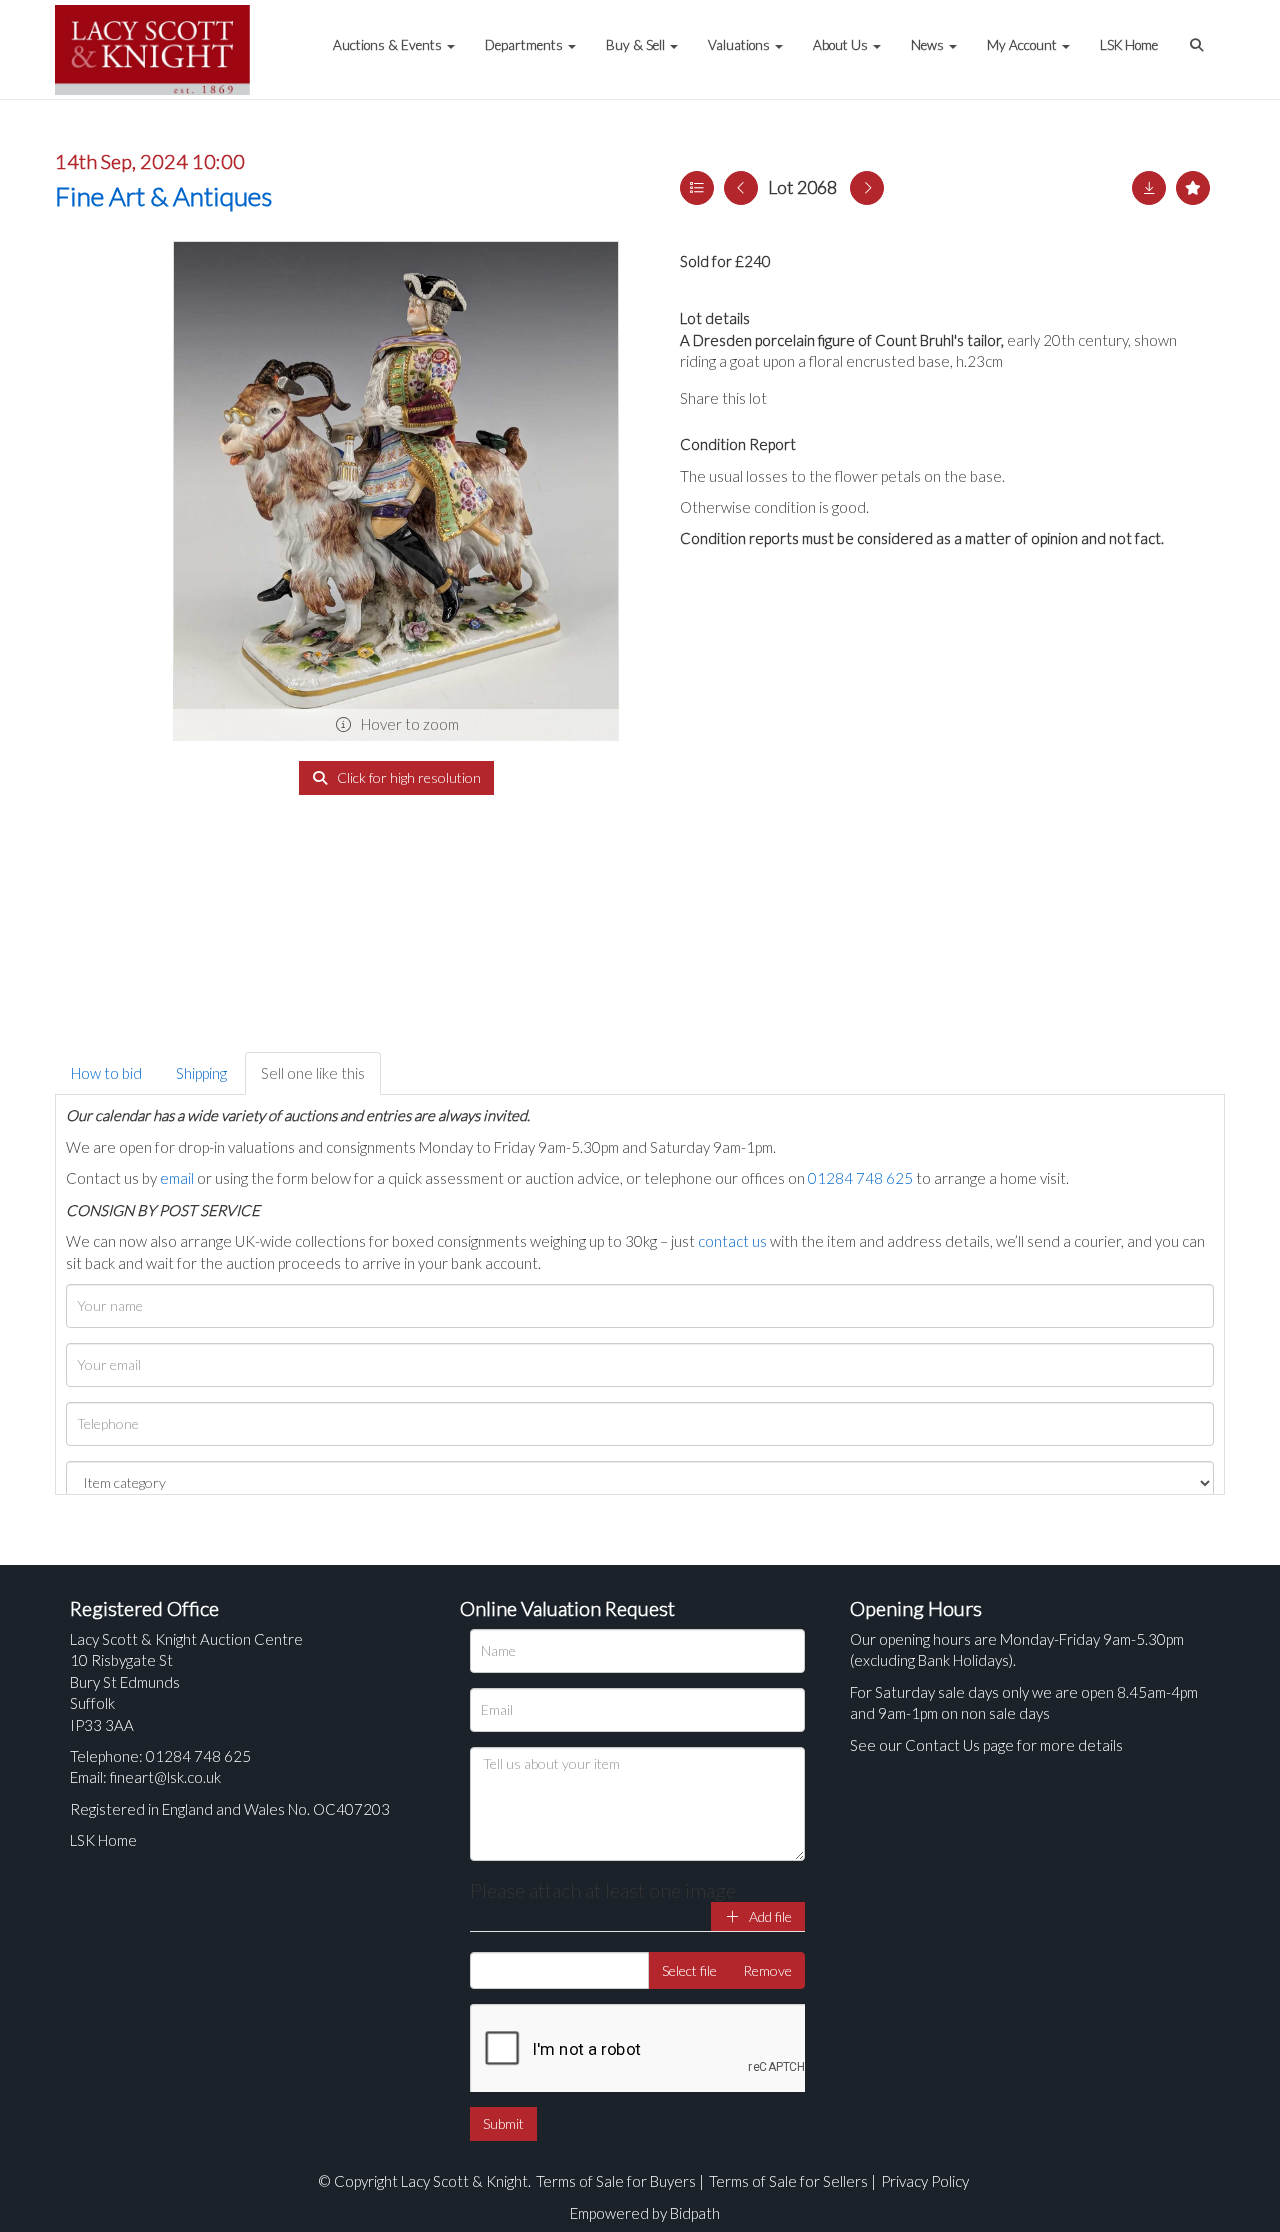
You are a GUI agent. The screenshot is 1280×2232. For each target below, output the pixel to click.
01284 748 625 (860, 1178)
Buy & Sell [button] (637, 45)
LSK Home (1129, 45)
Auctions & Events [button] (389, 45)
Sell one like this (313, 1073)
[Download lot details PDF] (1149, 188)
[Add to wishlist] (1193, 188)
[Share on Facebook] (799, 398)
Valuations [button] (740, 45)
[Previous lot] (741, 188)
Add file (769, 1916)
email (177, 1178)
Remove (767, 1970)
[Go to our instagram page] (880, 398)
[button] (1199, 35)
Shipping (201, 1073)
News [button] (929, 45)
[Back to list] (697, 188)
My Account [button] (1023, 45)
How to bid (106, 1073)
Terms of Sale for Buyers (616, 2181)
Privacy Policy (925, 2181)
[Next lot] (867, 188)
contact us (732, 1241)
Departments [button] (525, 45)
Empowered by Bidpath (645, 2213)
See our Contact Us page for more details (986, 1745)
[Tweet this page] (840, 398)
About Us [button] (842, 45)
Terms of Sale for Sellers (788, 2181)
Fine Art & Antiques (163, 196)
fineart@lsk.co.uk (165, 1777)
